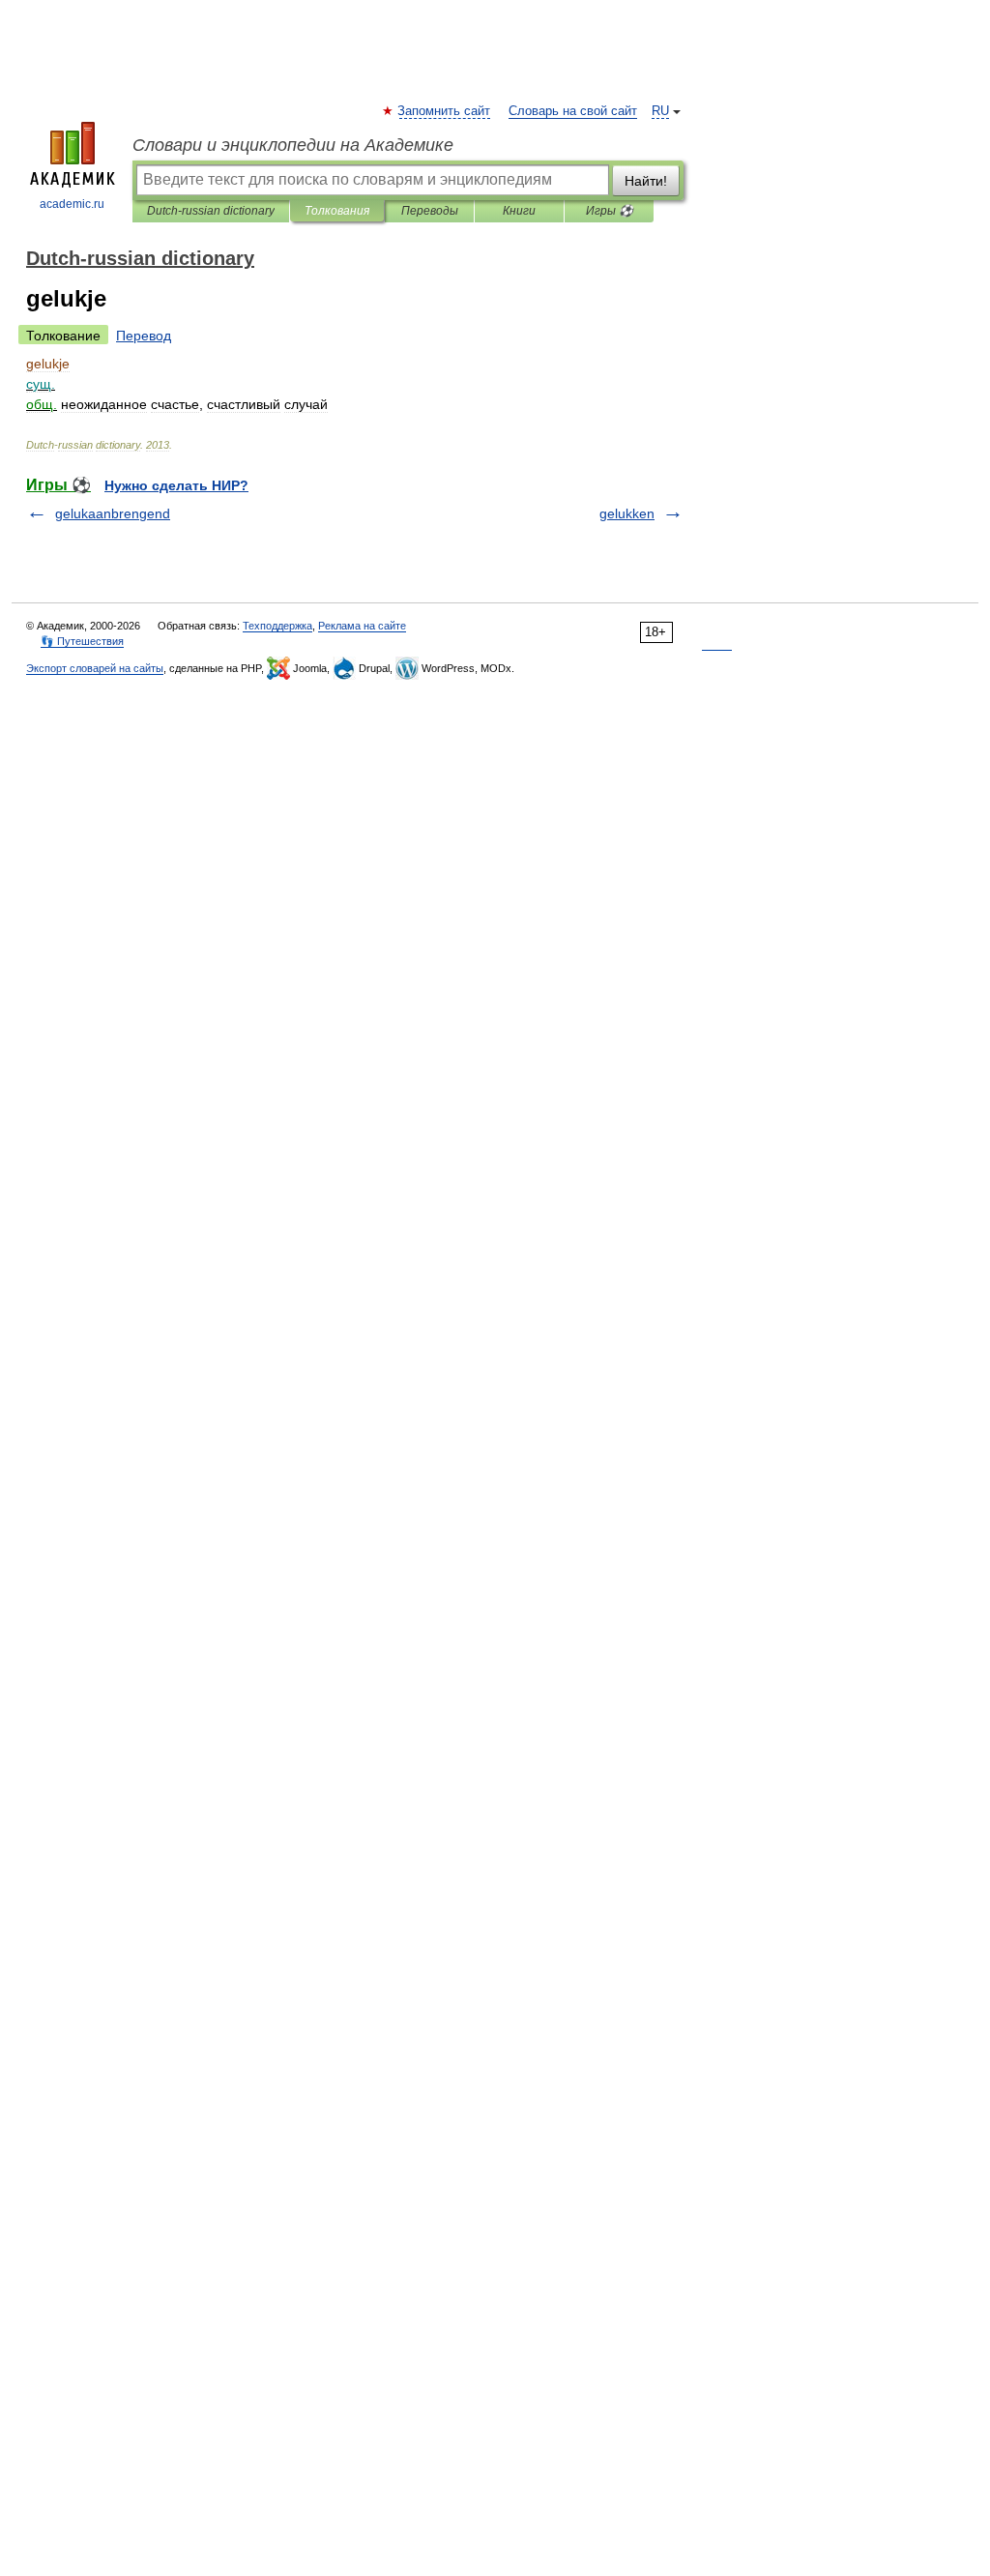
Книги (519, 211)
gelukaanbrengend (113, 513)
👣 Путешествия (82, 641)
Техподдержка (277, 626)
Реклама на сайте (362, 626)
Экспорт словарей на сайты (95, 668)
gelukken (627, 513)
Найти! (646, 181)
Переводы (430, 211)
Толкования (337, 211)
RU (660, 111)
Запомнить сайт (445, 111)
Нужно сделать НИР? (176, 485)
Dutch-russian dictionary (211, 211)
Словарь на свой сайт (573, 111)
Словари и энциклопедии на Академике (293, 145)
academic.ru (72, 204)
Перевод (144, 336)
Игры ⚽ (610, 211)
